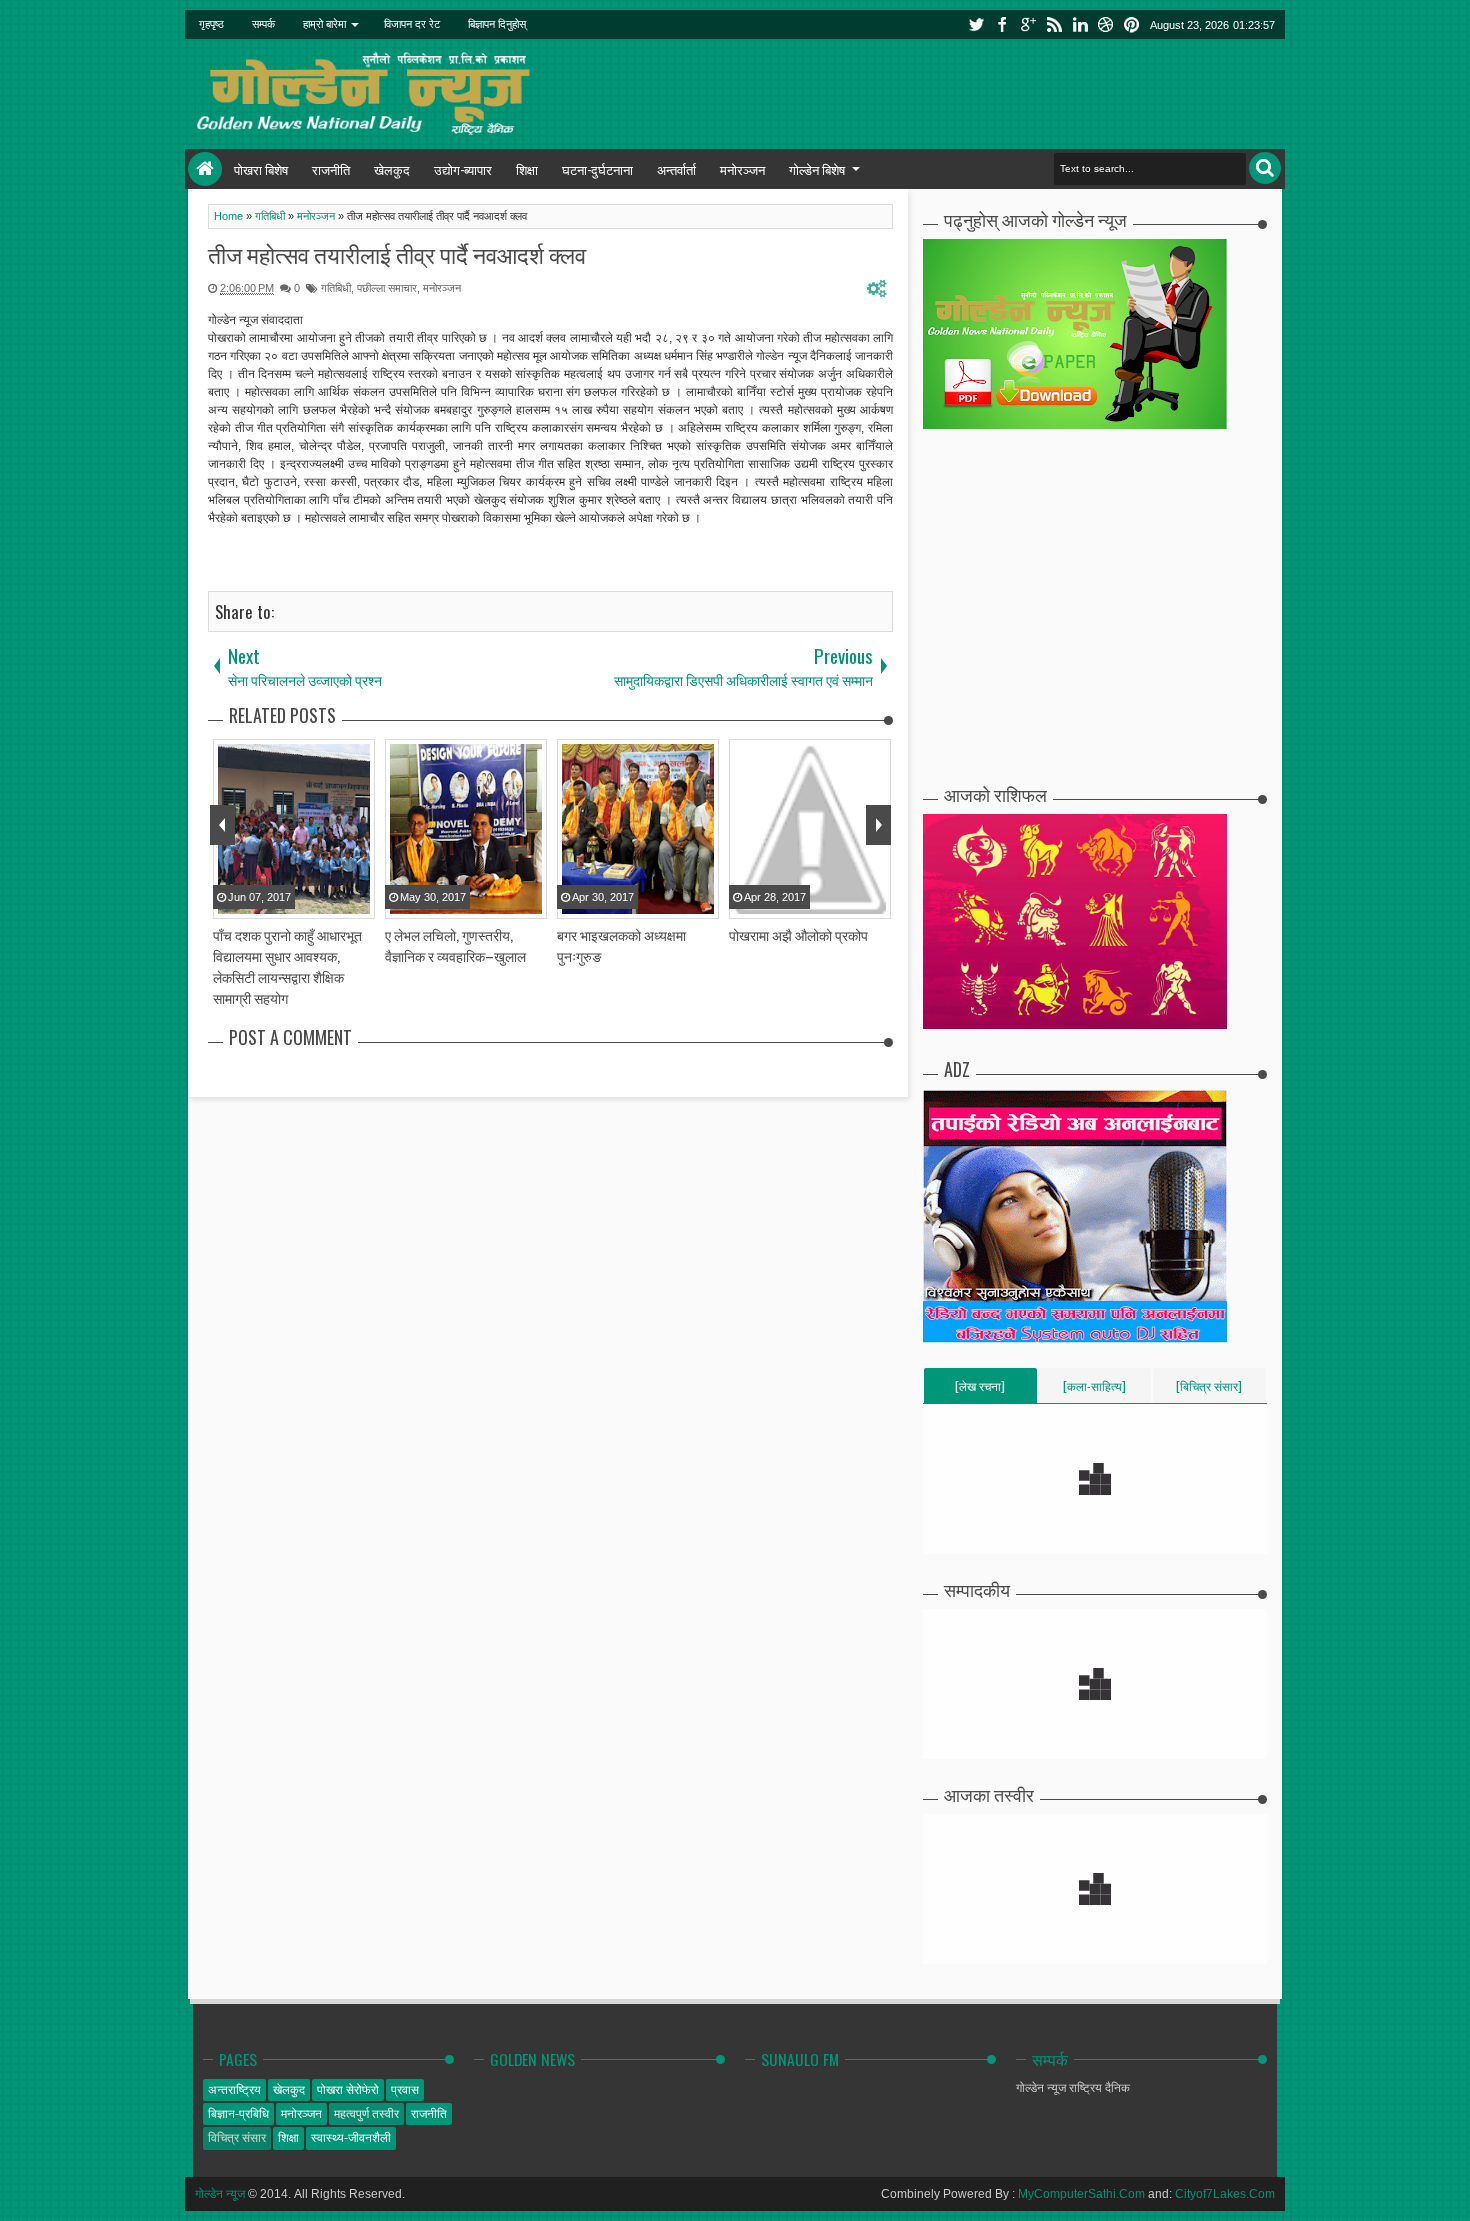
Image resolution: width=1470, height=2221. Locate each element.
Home (205, 169)
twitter (976, 24)
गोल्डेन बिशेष (817, 169)
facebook (1002, 24)
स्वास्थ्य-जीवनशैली (351, 2138)
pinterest (1132, 24)
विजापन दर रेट (412, 24)
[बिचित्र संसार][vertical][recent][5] (1209, 1390)
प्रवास (405, 2090)
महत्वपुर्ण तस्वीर (366, 2114)
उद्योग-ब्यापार (463, 169)
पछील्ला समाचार (387, 288)
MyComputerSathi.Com (1081, 2194)
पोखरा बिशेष (261, 169)
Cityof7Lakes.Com (1225, 2194)
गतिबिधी (336, 288)
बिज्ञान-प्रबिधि (238, 2114)
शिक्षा (527, 169)
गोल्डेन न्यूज (220, 2194)
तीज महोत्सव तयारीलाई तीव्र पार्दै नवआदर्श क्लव (397, 254)
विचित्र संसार (237, 2138)
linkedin (1080, 24)
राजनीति (331, 169)
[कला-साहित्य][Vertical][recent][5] (1094, 1390)
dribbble (1106, 24)
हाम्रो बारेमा (324, 24)
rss (1054, 24)
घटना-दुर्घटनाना (597, 169)
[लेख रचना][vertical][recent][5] (980, 1390)
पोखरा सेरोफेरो (348, 2090)
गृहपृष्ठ (211, 24)
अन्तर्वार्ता (676, 169)
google (1028, 24)
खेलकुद (392, 169)
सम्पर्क (263, 24)
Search (1265, 168)
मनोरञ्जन (742, 169)
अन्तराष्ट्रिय (234, 2090)
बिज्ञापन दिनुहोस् (497, 24)
